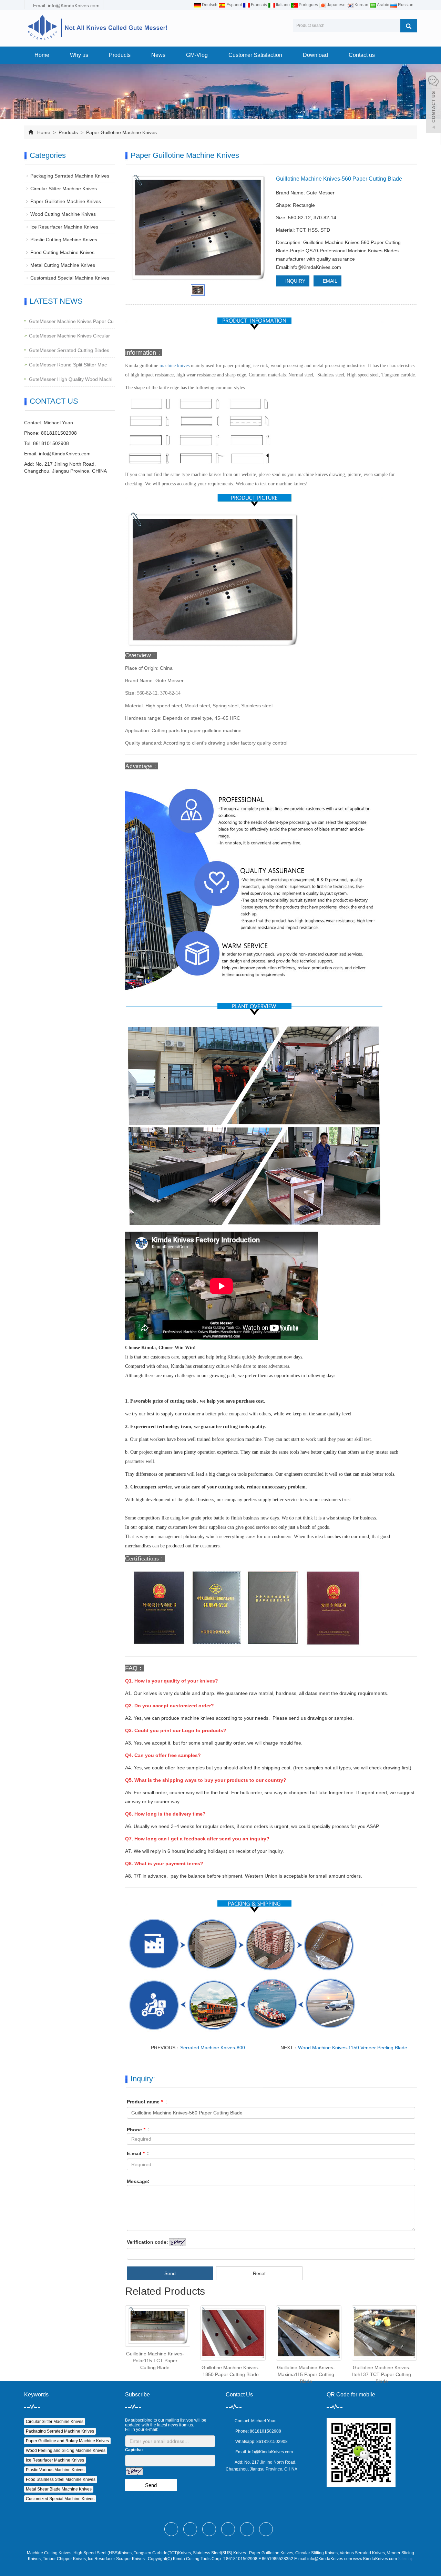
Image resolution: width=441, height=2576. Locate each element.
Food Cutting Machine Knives (62, 252)
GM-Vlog (197, 55)
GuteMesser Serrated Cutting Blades (69, 350)
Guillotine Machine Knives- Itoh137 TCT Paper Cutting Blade (382, 2374)
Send (170, 2273)
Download (315, 55)
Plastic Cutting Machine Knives (64, 240)
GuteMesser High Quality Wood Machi (71, 379)
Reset (259, 2273)
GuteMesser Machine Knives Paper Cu (71, 321)
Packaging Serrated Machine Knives (70, 176)
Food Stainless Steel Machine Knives (61, 2479)
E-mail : (138, 2153)
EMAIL (329, 281)
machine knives (175, 366)
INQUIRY (295, 281)
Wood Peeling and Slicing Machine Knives (66, 2451)
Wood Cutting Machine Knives (63, 214)
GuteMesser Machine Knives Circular (69, 336)
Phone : (138, 2130)
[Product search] (409, 26)
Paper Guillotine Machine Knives (121, 132)
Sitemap (406, 2559)
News (158, 55)
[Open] (433, 103)
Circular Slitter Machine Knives (64, 189)
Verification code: (147, 2242)
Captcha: (134, 2450)
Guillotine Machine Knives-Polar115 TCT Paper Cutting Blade (155, 2361)
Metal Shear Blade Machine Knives (59, 2489)
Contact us (362, 55)
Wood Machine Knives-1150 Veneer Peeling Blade (353, 2048)
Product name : (147, 2102)
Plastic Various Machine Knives (55, 2470)
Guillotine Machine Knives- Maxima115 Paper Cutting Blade (306, 2374)
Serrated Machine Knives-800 (213, 2048)
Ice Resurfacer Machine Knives (64, 227)
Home (42, 55)
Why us (79, 55)
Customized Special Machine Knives (70, 278)
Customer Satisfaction (255, 55)
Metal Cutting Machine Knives (63, 265)
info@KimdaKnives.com (65, 454)
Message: (138, 2181)
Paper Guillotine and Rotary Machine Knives (67, 2441)
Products (120, 55)
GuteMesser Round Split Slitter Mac (68, 365)
